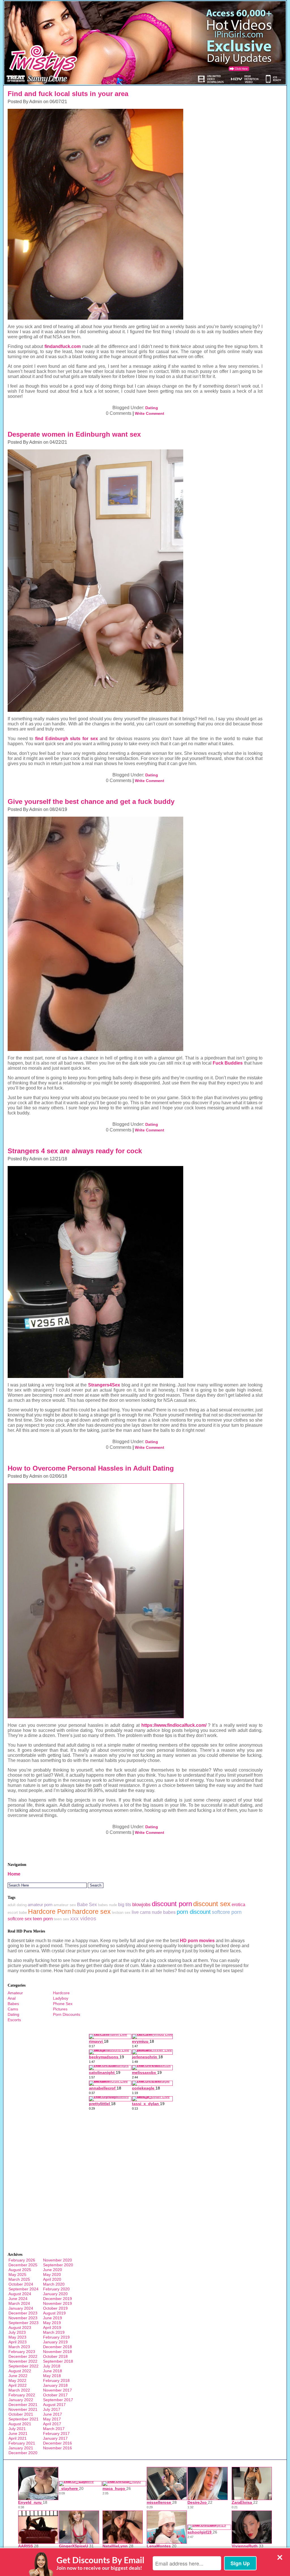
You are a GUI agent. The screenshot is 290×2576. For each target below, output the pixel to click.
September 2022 (24, 2366)
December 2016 (57, 2443)
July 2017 (52, 2409)
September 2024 (24, 2289)
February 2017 (56, 2433)
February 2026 (22, 2260)
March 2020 (54, 2284)
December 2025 (23, 2265)
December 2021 (23, 2405)
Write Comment (150, 413)
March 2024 (19, 2303)
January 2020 (55, 2294)
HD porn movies (197, 1941)
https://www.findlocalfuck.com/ (174, 1725)
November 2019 (57, 2303)
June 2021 (18, 2433)
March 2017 (54, 2429)
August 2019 (54, 2313)
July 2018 (52, 2366)
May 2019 (52, 2323)
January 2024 (21, 2308)
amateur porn (40, 1905)
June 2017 (53, 2414)
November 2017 (57, 2390)
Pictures (60, 2009)
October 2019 (55, 2308)
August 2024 (20, 2294)
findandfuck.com (63, 346)
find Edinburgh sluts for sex (67, 739)
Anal (12, 1998)
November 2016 (57, 2448)
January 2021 (21, 2448)
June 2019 (53, 2318)
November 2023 (23, 2318)
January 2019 (55, 2342)
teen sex (61, 1919)
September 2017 (58, 2400)
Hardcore (61, 1993)
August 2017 (54, 2405)
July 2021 (17, 2429)
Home (14, 1874)
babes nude (107, 1905)
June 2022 (18, 2376)
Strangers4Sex (104, 1385)
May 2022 (17, 2380)
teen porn (43, 1919)
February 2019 (56, 2337)
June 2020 (53, 2270)
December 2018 (57, 2347)
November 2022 (23, 2361)
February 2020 (56, 2289)
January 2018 (55, 2385)
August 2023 (20, 2327)
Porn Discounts (67, 2014)
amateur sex (65, 1905)
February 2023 (22, 2352)
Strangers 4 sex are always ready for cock (75, 1151)
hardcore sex (91, 1912)
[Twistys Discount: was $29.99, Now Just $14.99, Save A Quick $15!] (145, 84)
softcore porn (227, 1912)
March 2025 (19, 2279)
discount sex (212, 1904)
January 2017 (55, 2438)
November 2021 (23, 2409)
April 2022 (18, 2385)
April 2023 (18, 2342)
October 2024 (21, 2284)
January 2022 (21, 2400)
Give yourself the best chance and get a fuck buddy (91, 801)
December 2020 (23, 2453)
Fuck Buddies (228, 1063)
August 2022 (20, 2371)
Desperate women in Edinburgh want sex (74, 434)
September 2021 (24, 2419)
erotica (238, 1904)
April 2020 (52, 2279)
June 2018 (53, 2371)
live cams (141, 1912)
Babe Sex (87, 1905)
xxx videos (83, 1918)
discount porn (172, 1904)
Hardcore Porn (50, 1912)
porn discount (194, 1912)
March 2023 (19, 2347)
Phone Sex (63, 2004)
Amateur (15, 1993)
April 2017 (52, 2424)
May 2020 (52, 2275)
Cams (13, 2009)
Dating (152, 408)
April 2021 (18, 2438)
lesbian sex (121, 1913)
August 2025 (20, 2270)
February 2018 (56, 2380)
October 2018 (55, 2356)
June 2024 (18, 2299)
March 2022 (19, 2390)
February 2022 (22, 2395)
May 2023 (17, 2337)
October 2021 (21, 2414)
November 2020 (57, 2260)
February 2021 (22, 2443)
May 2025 (17, 2275)
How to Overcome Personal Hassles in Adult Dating (91, 1468)
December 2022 (23, 2356)
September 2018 (58, 2361)
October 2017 (55, 2395)
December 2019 (57, 2299)
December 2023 (23, 2313)
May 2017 (52, 2419)
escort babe (17, 1913)
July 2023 (17, 2332)
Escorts (14, 2020)
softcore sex (20, 1919)
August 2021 (20, 2424)
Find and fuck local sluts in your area (68, 94)
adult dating (17, 1905)
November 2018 (57, 2352)
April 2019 (52, 2327)
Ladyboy (61, 1998)
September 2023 (24, 2323)
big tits (125, 1905)
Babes (13, 2004)
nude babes (164, 1912)
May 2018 (52, 2376)
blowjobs (141, 1905)
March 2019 (54, 2332)
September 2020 (58, 2265)
